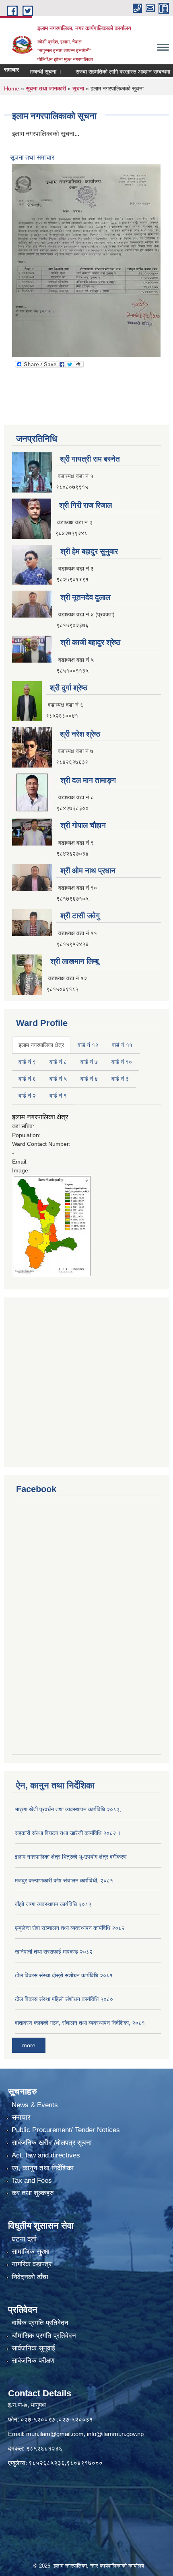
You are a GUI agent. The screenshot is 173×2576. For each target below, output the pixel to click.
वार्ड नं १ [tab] (58, 1096)
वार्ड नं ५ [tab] (58, 1079)
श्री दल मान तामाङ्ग (88, 780)
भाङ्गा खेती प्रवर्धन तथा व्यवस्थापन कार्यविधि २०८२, (68, 1809)
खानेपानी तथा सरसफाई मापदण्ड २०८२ (54, 1952)
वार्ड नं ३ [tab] (120, 1079)
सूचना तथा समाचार (32, 157)
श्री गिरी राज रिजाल (85, 505)
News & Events (35, 2105)
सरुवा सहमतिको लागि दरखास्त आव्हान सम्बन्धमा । (109, 72)
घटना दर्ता (24, 2239)
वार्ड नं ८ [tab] (58, 1062)
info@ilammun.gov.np (115, 2434)
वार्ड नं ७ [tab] (89, 1062)
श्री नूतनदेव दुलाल (85, 597)
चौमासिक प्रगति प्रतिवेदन (44, 2336)
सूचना (78, 88)
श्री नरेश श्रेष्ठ (80, 734)
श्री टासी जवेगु (80, 916)
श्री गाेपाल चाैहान (83, 825)
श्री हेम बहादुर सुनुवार (89, 551)
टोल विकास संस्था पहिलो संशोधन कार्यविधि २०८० (64, 1999)
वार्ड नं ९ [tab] (27, 1062)
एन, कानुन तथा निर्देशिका (43, 2168)
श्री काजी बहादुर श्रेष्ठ (90, 642)
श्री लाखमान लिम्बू (74, 961)
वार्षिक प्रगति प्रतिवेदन (40, 2323)
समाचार (21, 2117)
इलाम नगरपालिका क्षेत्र (40, 1117)
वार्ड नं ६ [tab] (27, 1079)
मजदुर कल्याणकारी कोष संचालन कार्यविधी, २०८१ (64, 1880)
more (29, 2045)
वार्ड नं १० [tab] (122, 1062)
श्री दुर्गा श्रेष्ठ (69, 688)
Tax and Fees (32, 2181)
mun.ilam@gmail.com (55, 2434)
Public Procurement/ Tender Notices (66, 2130)
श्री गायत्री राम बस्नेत (90, 459)
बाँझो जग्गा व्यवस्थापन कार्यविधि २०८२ (53, 1904)
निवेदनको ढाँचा (30, 2277)
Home (12, 88)
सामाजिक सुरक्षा (31, 2252)
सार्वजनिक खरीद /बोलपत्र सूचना (52, 2143)
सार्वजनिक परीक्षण (33, 2361)
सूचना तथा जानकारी (46, 88)
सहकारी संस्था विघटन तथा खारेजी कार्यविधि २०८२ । (68, 1833)
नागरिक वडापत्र (32, 2264)
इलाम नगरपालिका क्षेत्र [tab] (41, 1045)
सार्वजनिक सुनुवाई (33, 2348)
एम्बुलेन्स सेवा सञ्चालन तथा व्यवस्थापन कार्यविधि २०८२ (70, 1928)
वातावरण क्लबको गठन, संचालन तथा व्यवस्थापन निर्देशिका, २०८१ (80, 2023)
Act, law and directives (46, 2155)
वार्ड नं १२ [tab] (88, 1045)
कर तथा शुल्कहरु (33, 2193)
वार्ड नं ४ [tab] (89, 1079)
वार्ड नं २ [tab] (27, 1096)
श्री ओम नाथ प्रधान (88, 871)
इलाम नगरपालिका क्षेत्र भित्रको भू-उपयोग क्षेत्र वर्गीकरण (71, 1857)
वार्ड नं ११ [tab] (122, 1045)
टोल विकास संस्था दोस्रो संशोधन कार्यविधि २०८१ (64, 1975)
